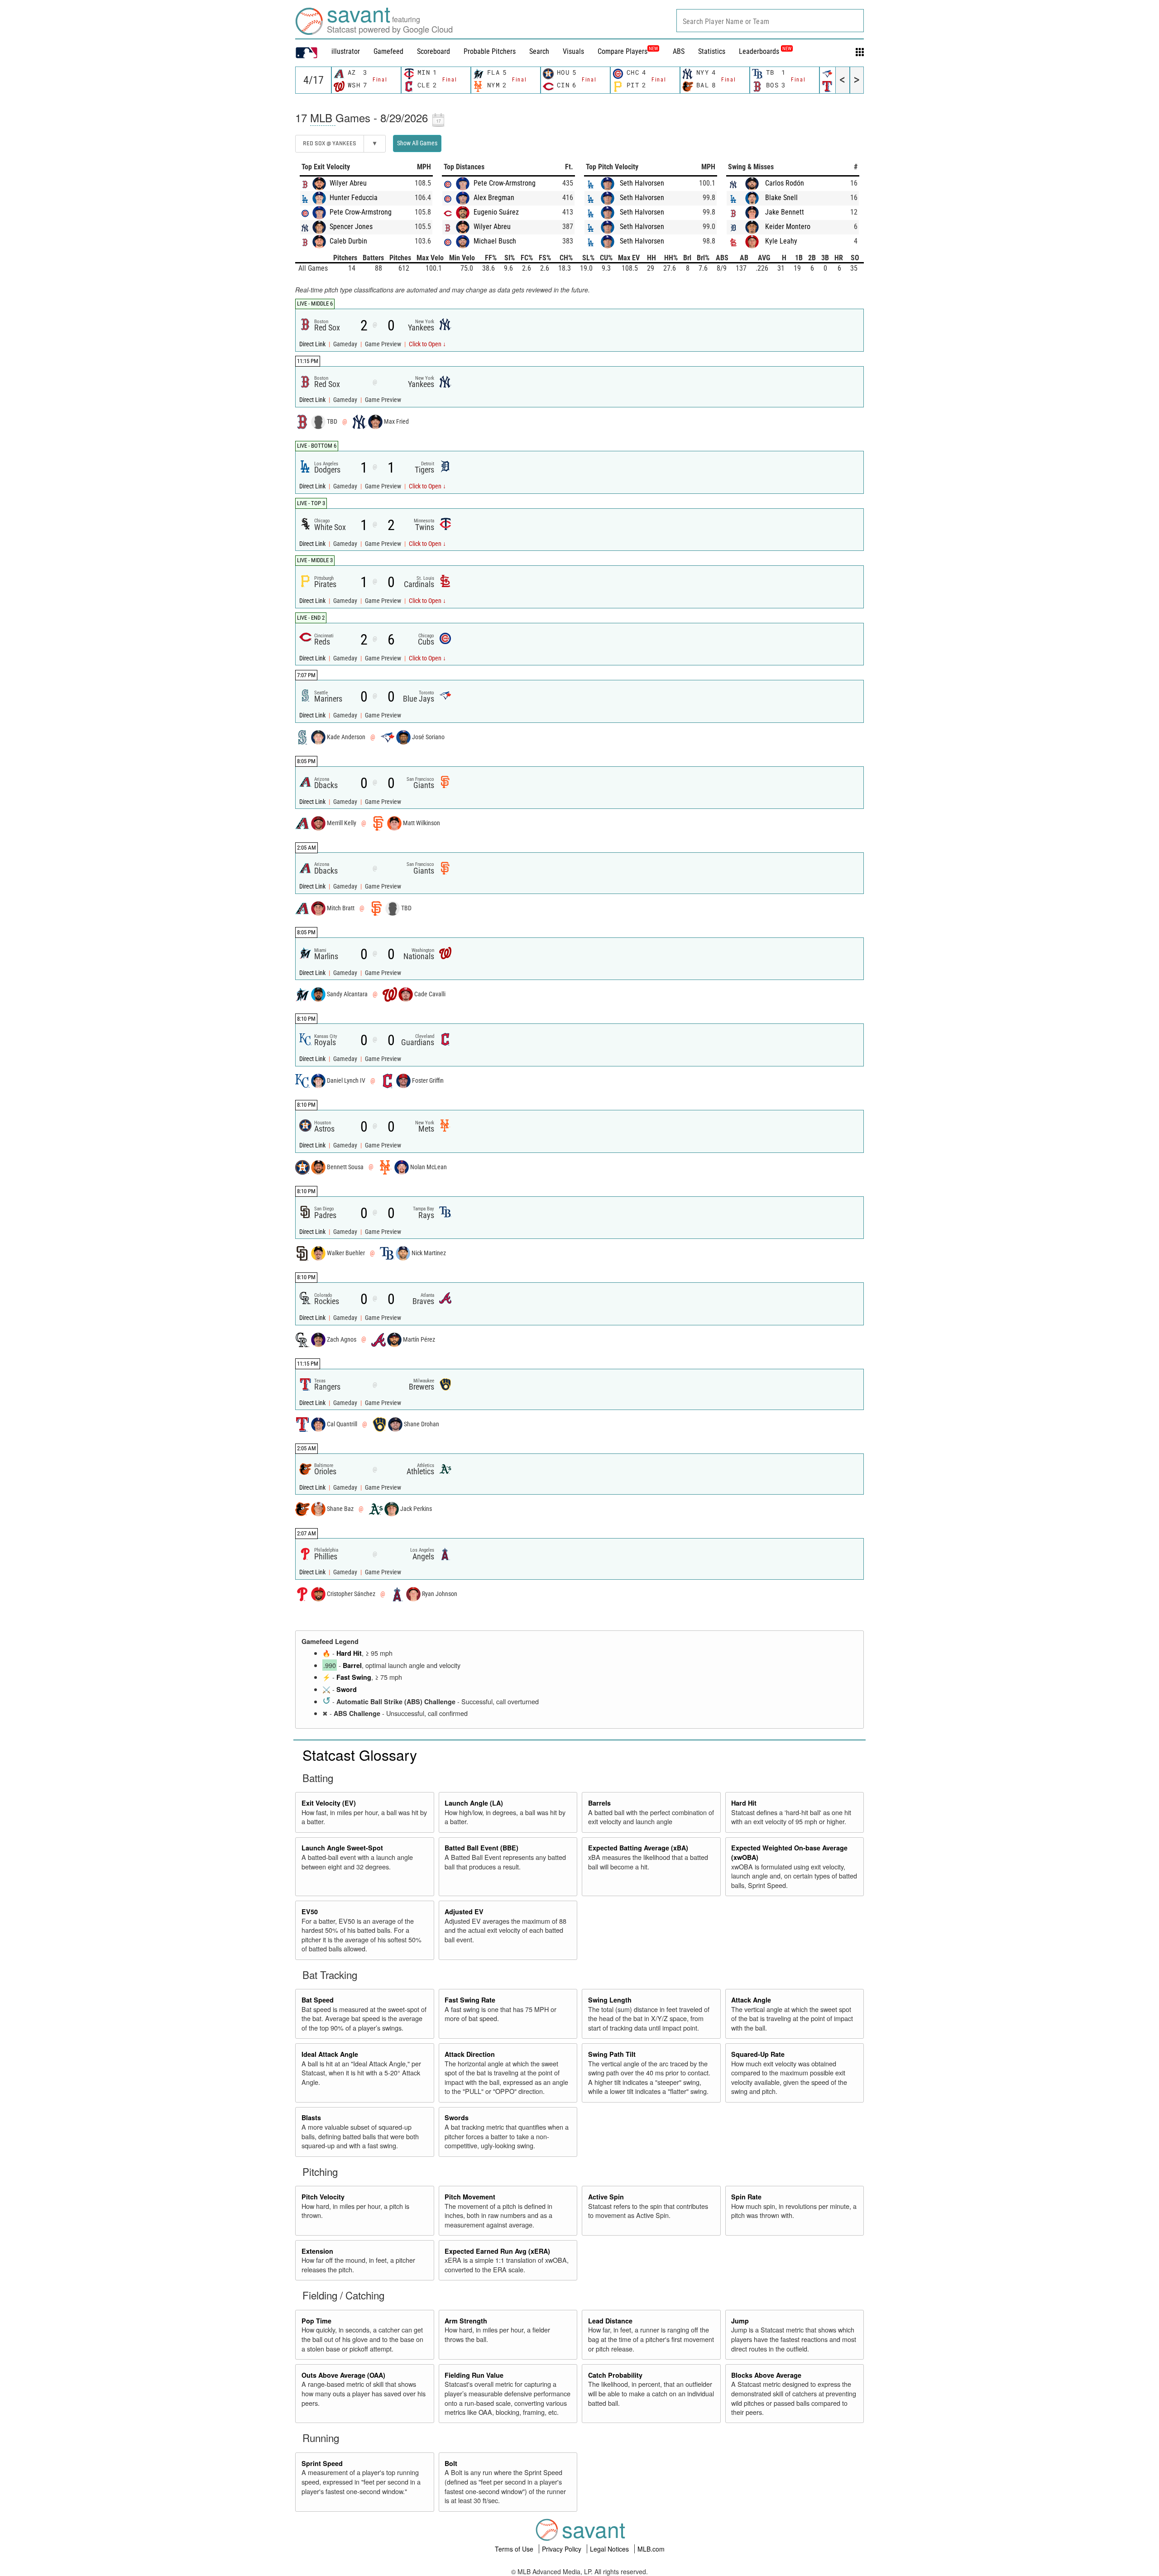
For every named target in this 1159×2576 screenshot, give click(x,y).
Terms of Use (515, 2549)
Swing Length (610, 2000)
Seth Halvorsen (642, 183)
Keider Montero (788, 227)
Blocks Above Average (766, 2375)
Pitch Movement (470, 2197)
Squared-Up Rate (758, 2054)
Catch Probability (615, 2375)
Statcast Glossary (360, 1754)
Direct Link (313, 344)
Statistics (712, 51)
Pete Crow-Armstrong (361, 212)
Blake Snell (781, 198)
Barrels (599, 1803)
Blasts (311, 2117)
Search (539, 51)
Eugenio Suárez (496, 212)
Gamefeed (388, 51)
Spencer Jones (351, 227)
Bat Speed (318, 2000)
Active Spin (606, 2197)
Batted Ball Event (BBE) (481, 1848)
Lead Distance (610, 2321)
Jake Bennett (785, 212)
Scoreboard (433, 51)
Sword (347, 1689)
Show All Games (417, 143)
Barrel (352, 1665)
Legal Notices (610, 2549)
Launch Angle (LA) (474, 1803)
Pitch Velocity (323, 2197)
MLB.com (651, 2549)
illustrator (346, 51)
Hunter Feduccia (354, 198)
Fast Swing (354, 1677)
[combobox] (770, 21)
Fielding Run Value (474, 2375)
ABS (679, 51)
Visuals (573, 51)
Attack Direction (470, 2054)
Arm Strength (466, 2321)
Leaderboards (765, 51)
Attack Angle (751, 2000)
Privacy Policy (563, 2549)
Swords (457, 2117)
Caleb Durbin (348, 241)
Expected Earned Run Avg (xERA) (497, 2251)
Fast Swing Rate (470, 2000)
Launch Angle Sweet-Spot (342, 1848)
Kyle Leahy (781, 241)
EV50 (310, 1912)
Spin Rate (746, 2197)
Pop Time (316, 2321)
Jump (740, 2321)
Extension (317, 2251)
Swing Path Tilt (612, 2054)
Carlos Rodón (785, 183)
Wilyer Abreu (348, 183)
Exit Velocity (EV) (329, 1803)
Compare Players (623, 51)
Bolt (451, 2463)
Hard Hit (349, 1653)
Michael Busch (495, 241)
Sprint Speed (322, 2463)
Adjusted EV (464, 1912)
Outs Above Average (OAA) (343, 2375)
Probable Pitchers (490, 51)
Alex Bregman (494, 198)
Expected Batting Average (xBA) (638, 1848)
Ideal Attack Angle (330, 2054)
